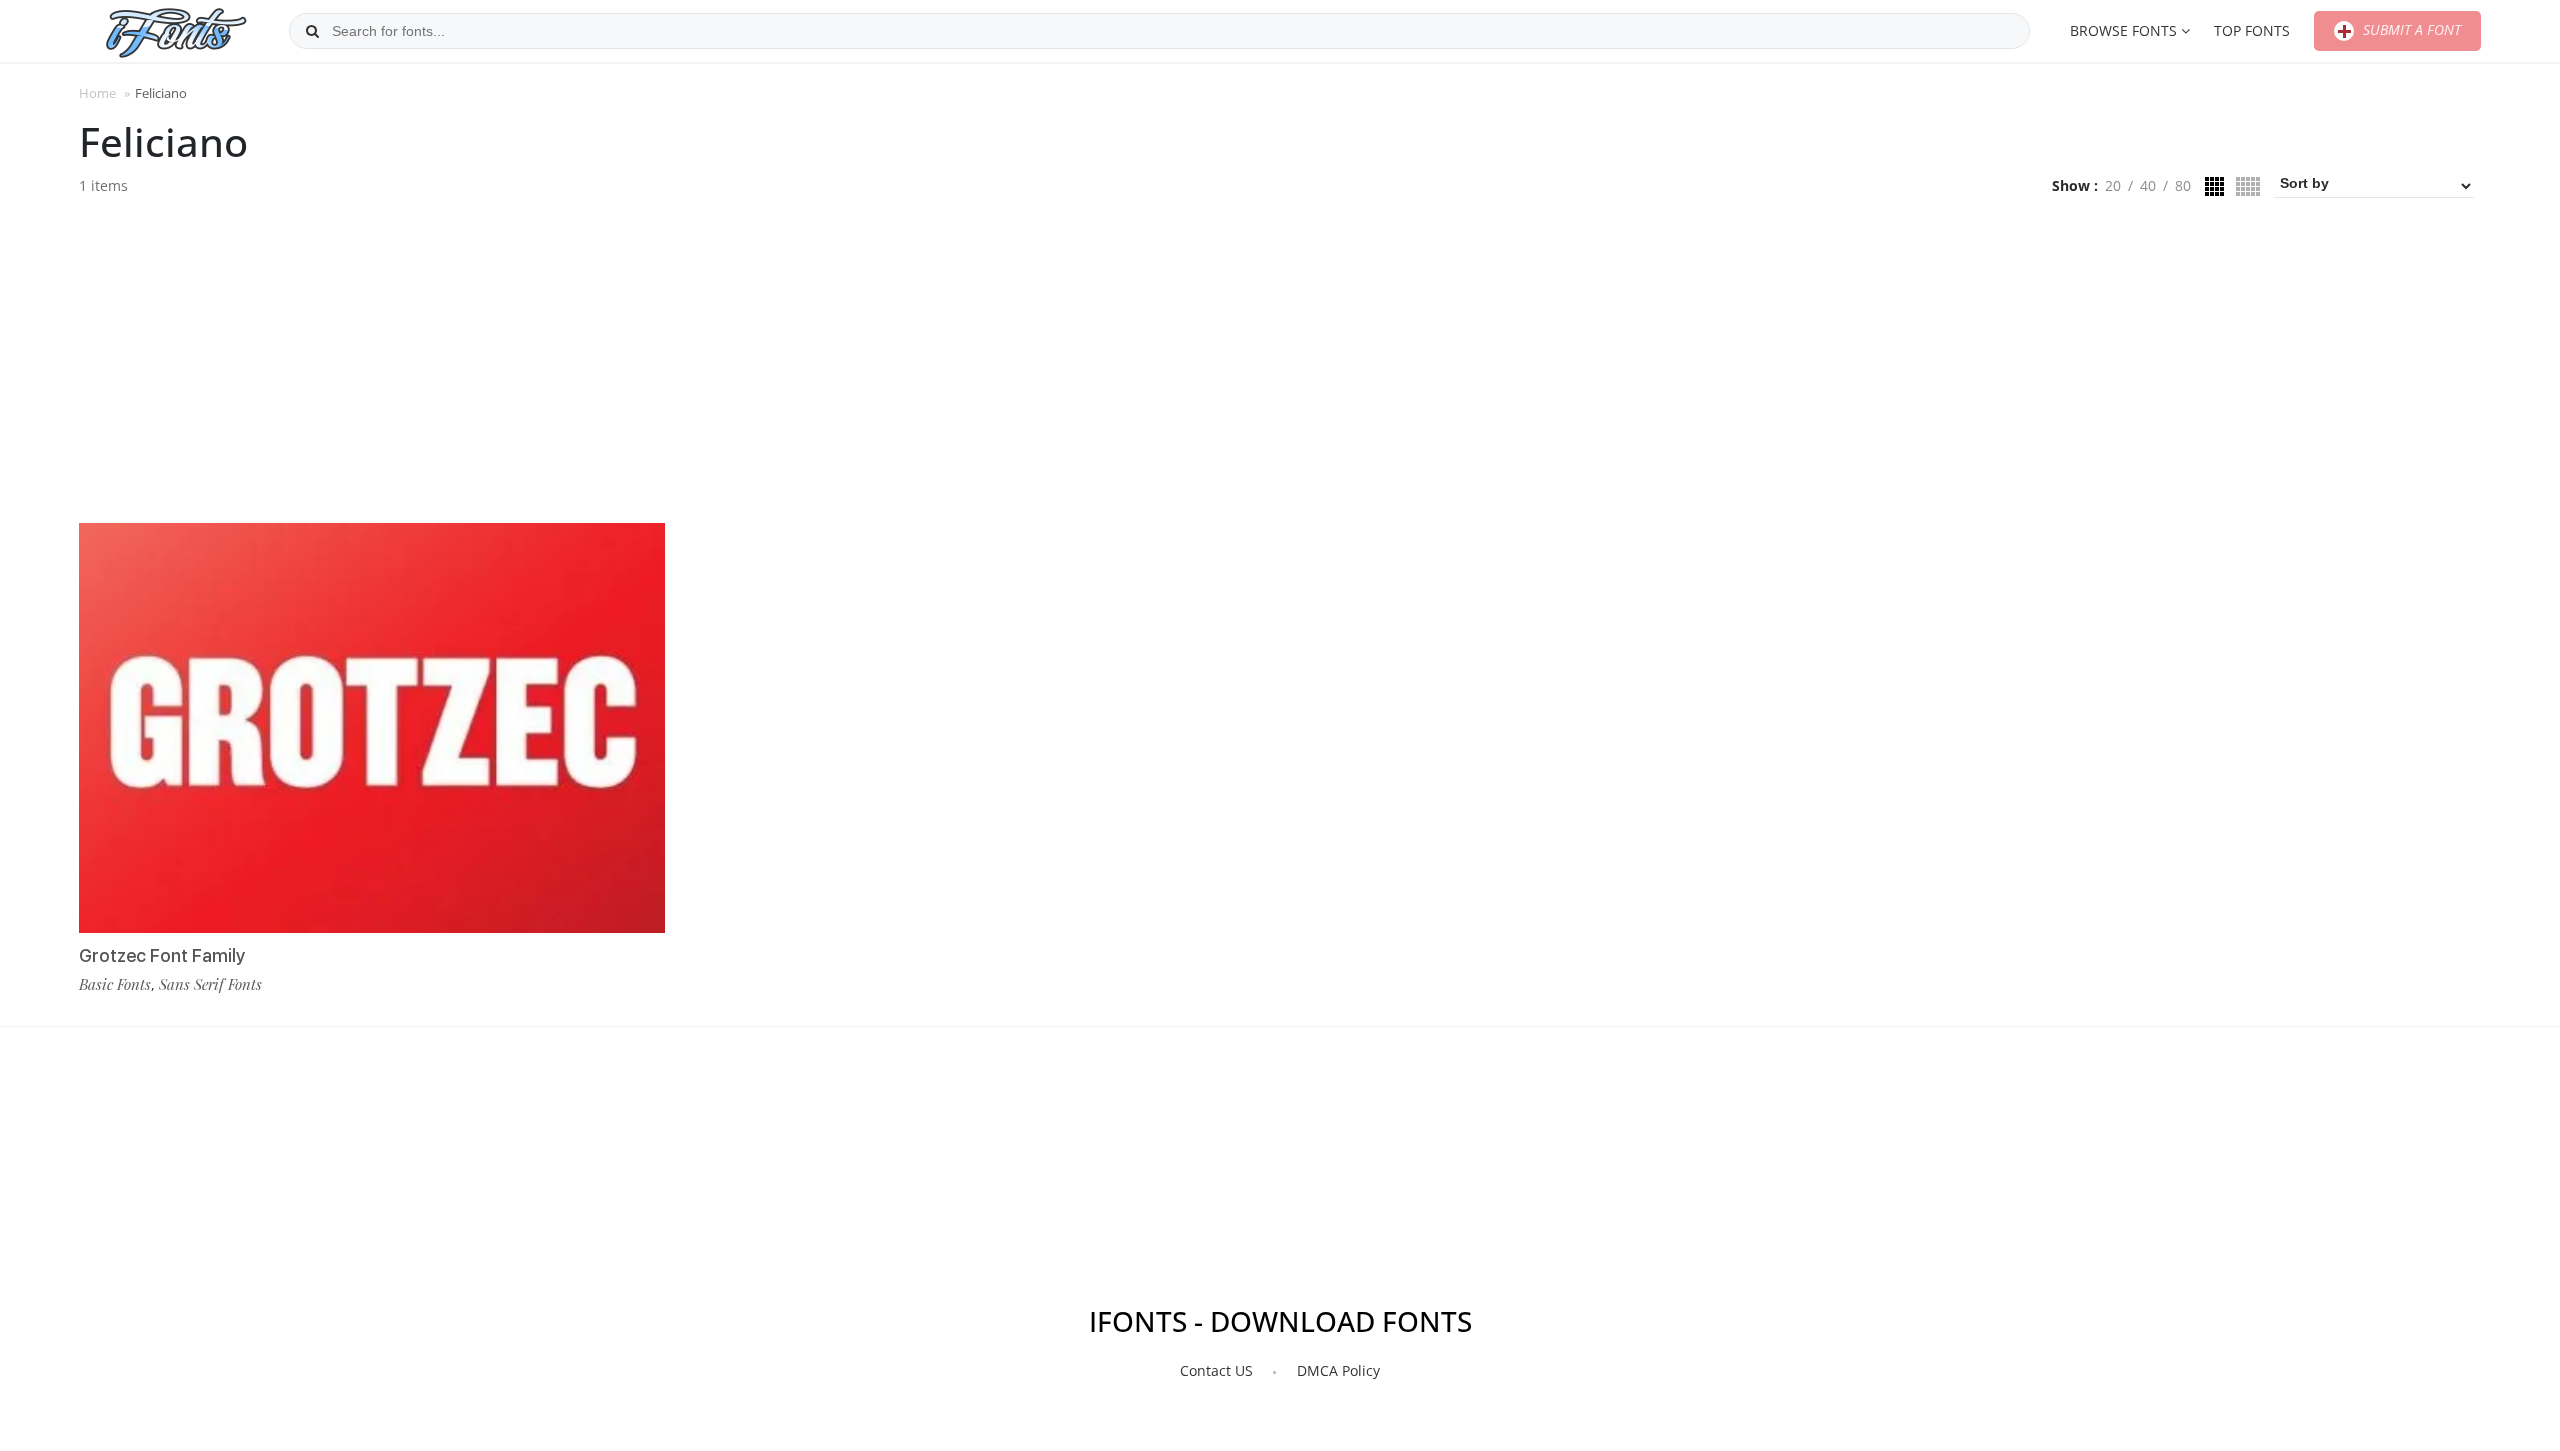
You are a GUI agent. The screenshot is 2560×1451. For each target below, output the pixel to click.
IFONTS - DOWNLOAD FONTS (1280, 1321)
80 (2183, 185)
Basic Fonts (115, 984)
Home (97, 93)
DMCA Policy (1338, 1370)
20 (2113, 185)
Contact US (1216, 1370)
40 (2148, 185)
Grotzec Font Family (162, 955)
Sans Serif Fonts (210, 984)
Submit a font (2410, 29)
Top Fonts (2252, 30)
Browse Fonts (2123, 30)
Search (312, 31)
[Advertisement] (1280, 368)
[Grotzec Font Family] (372, 728)
